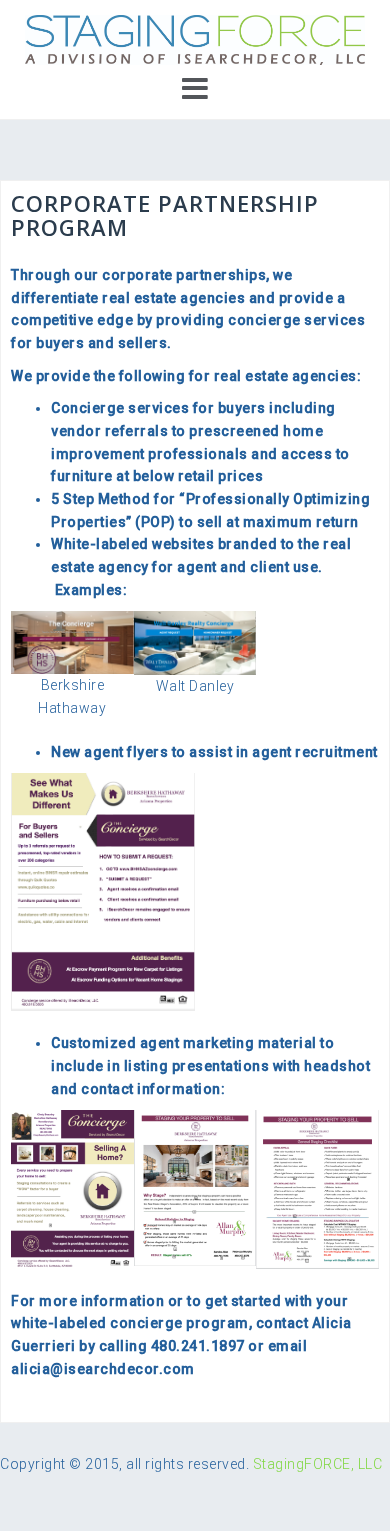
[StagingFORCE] (195, 39)
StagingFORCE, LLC (318, 1464)
